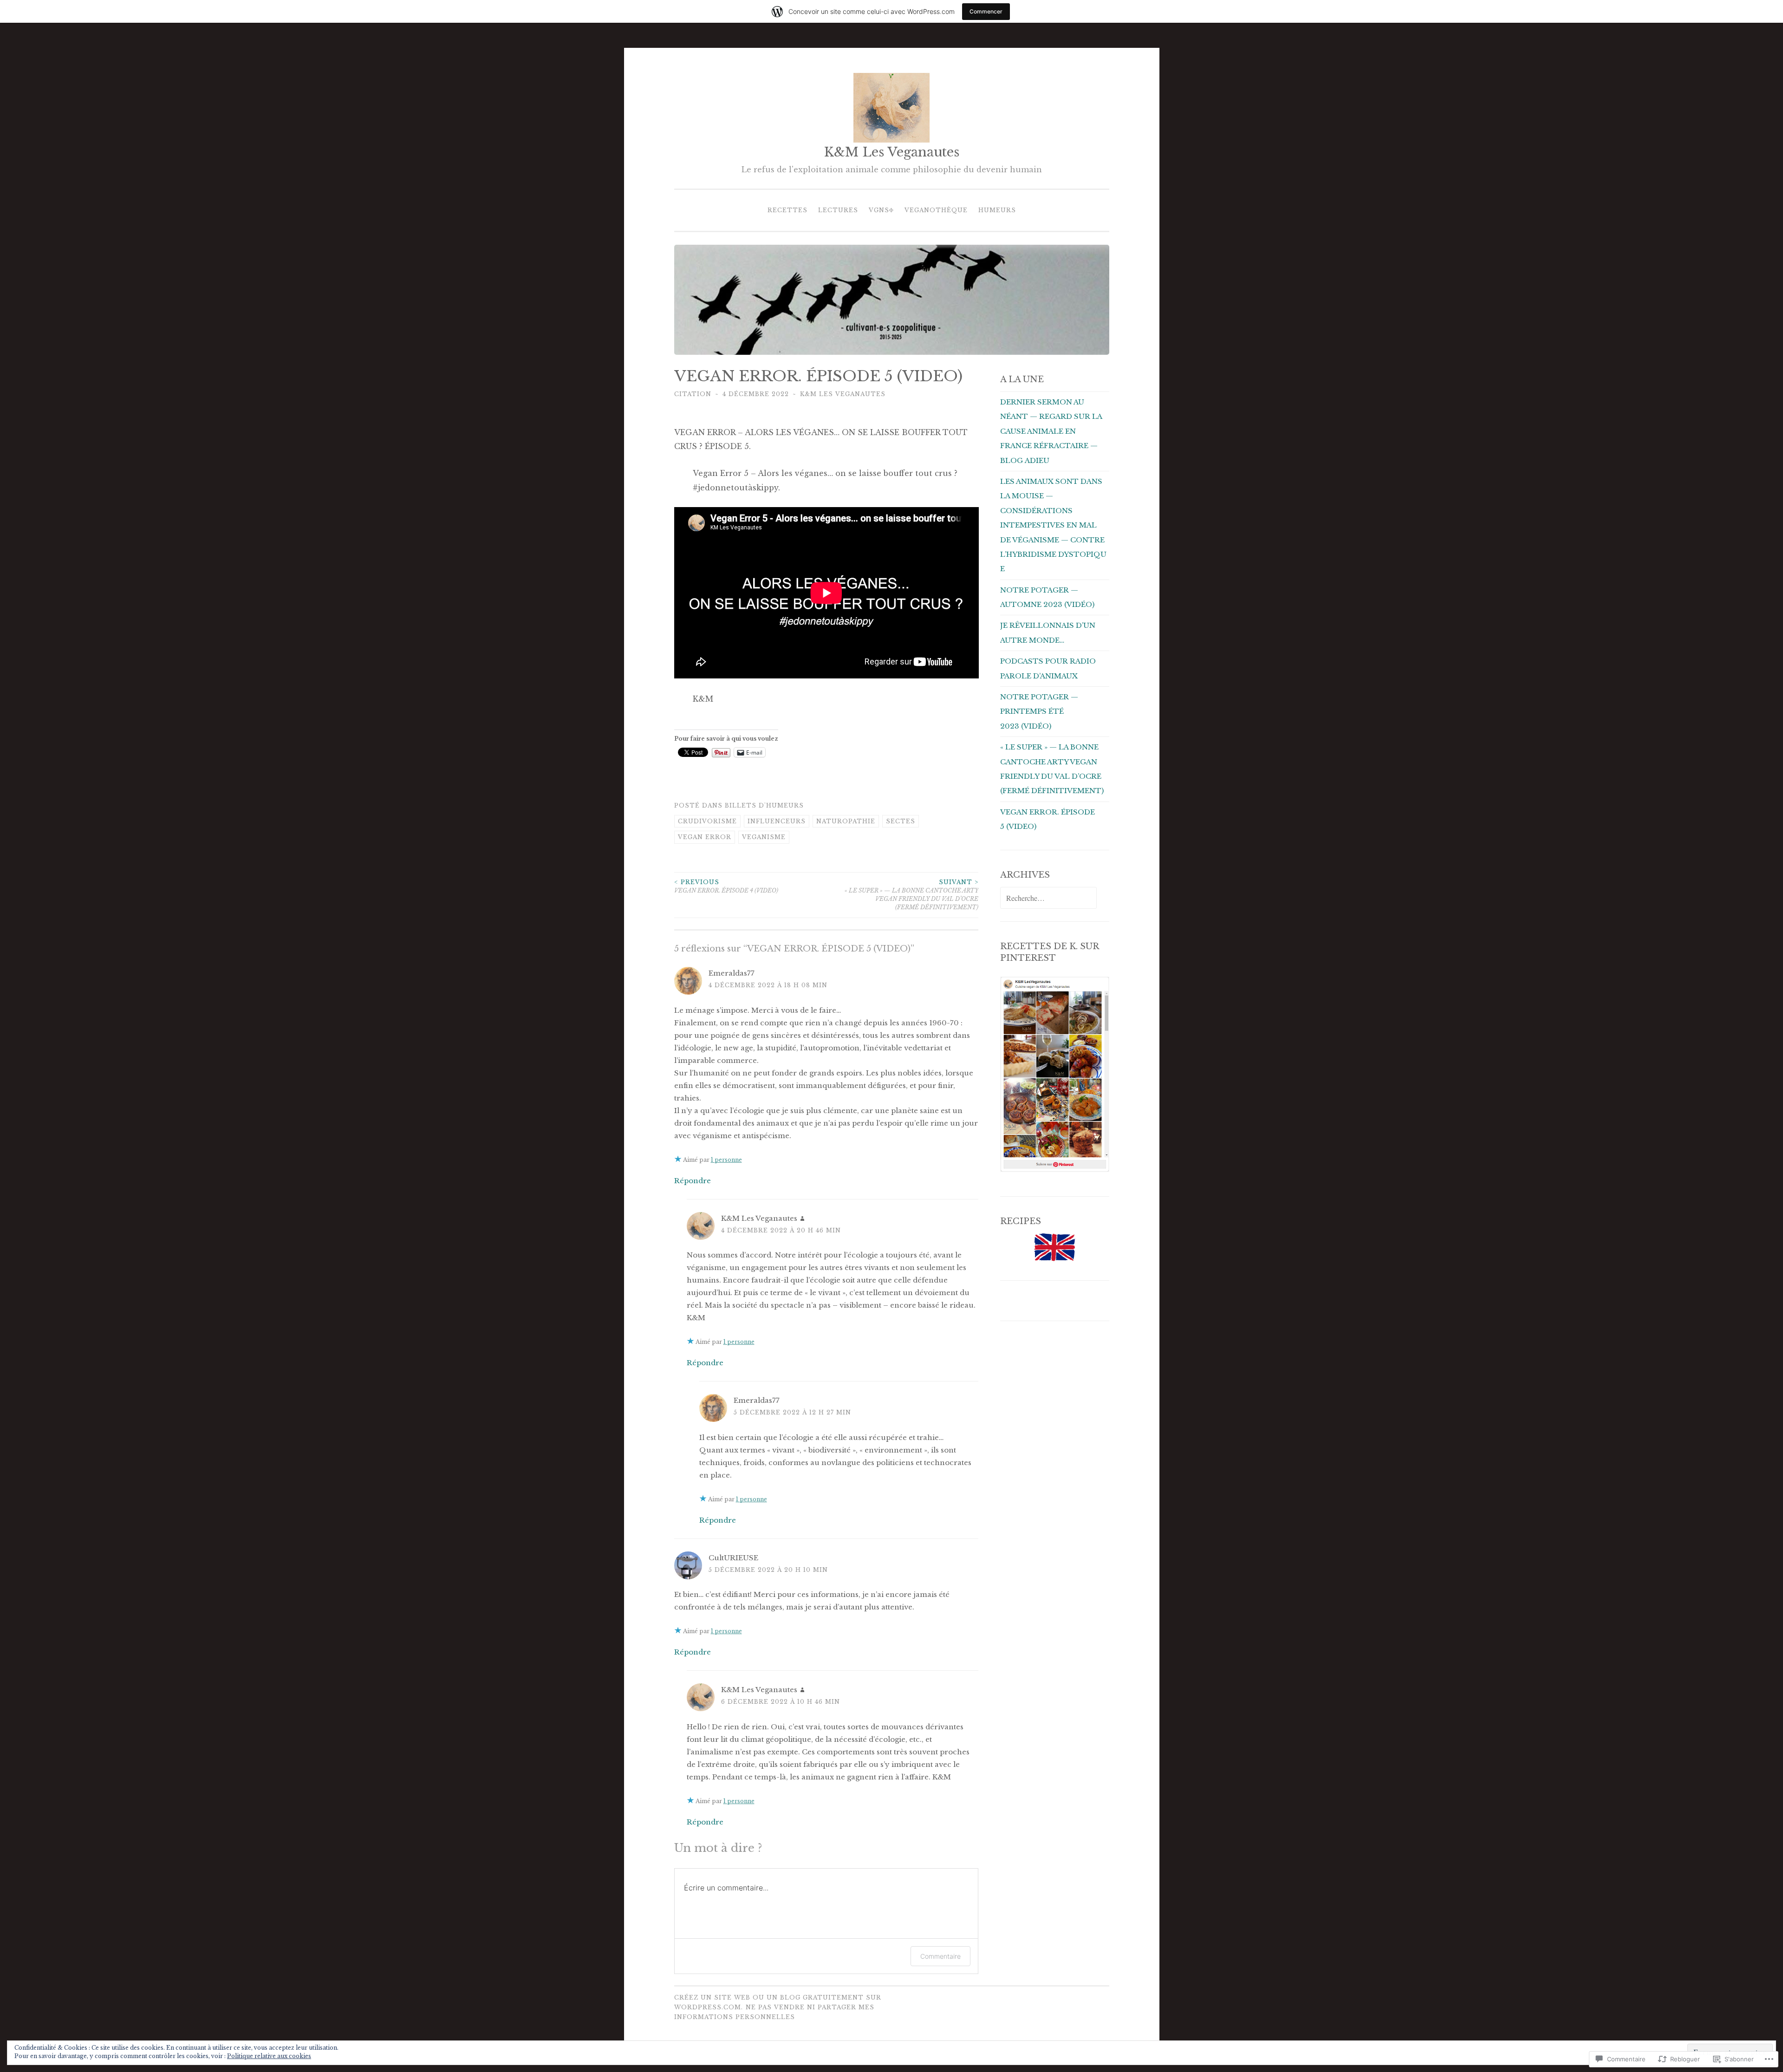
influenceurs (777, 821)
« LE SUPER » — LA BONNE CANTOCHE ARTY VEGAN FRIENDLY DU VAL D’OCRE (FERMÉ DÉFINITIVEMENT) (911, 895)
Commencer (986, 11)
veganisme (764, 837)
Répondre (693, 1181)
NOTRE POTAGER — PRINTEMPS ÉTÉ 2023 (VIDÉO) (1039, 711)
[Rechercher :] (1048, 898)
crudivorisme (707, 821)
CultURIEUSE (733, 1558)
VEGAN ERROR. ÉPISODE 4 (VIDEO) (726, 886)
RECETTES (787, 210)
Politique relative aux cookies (269, 2056)
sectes (901, 821)
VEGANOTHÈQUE (936, 210)
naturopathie (846, 821)
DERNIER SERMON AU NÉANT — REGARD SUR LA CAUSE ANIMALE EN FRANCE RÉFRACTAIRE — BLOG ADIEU (1051, 431)
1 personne (726, 1160)
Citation (693, 394)
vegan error (705, 837)
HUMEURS (997, 210)
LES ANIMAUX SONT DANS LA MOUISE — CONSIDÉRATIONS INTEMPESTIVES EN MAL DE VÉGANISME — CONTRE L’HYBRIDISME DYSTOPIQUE (1053, 525)
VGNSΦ (881, 210)
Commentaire (940, 1956)
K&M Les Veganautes (892, 152)
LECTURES (838, 210)
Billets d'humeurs (764, 805)
